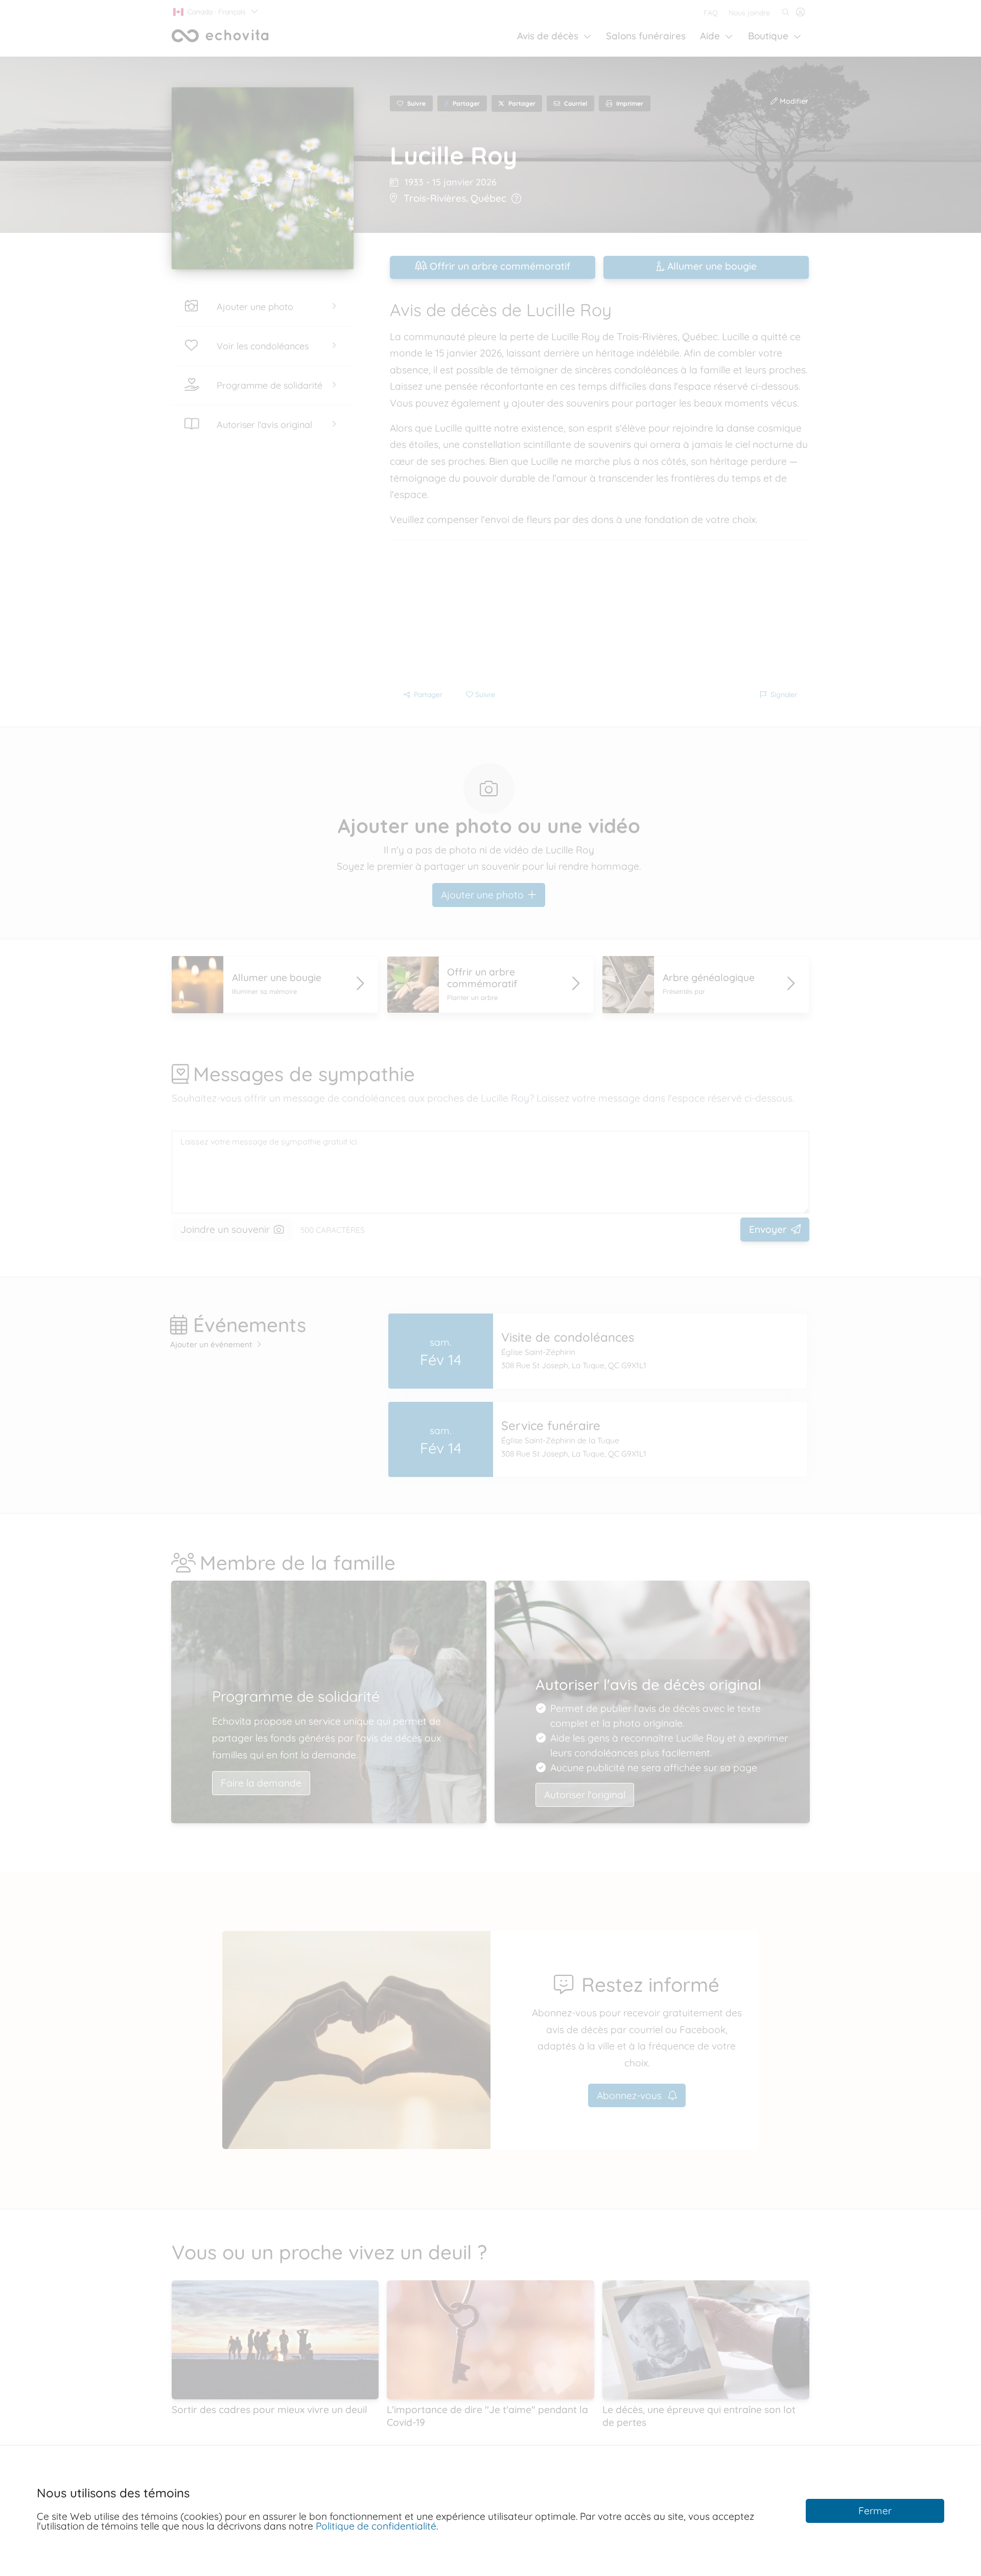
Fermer (875, 2511)
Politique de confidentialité (376, 2526)
